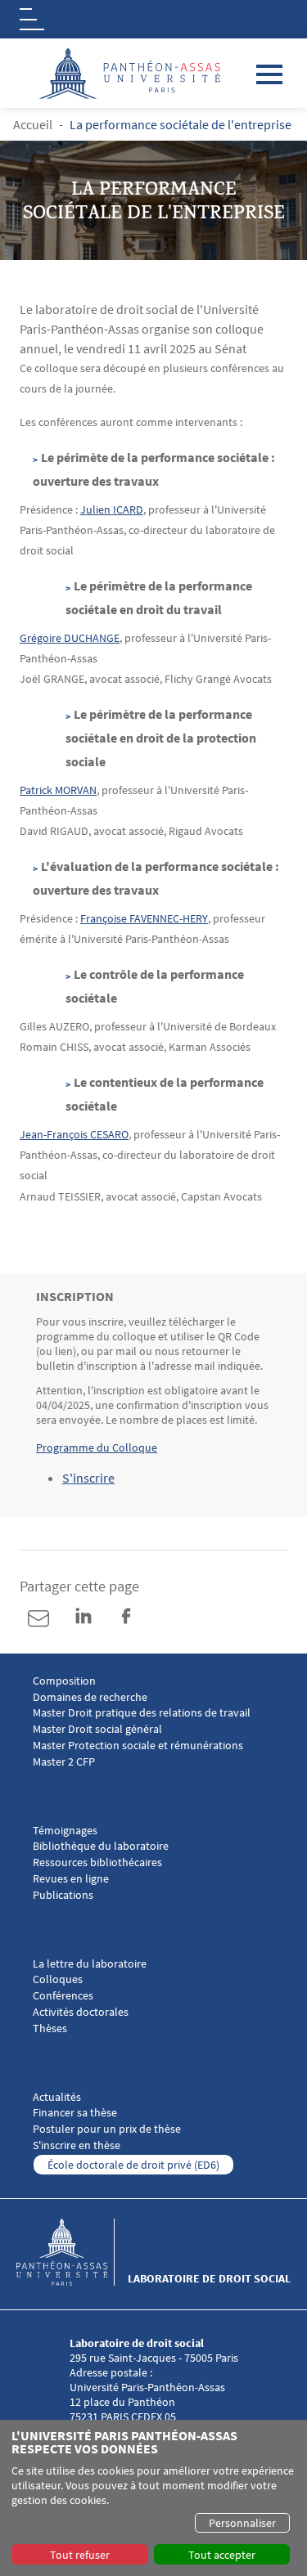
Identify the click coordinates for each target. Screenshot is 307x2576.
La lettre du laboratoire (90, 1964)
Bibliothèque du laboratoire (101, 1846)
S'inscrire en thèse (77, 2145)
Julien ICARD (112, 509)
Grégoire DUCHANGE (70, 638)
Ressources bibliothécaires (97, 1862)
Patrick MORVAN (58, 790)
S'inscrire (88, 1478)
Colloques (58, 1979)
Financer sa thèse (75, 2113)
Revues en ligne (71, 1879)
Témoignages (65, 1831)
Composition (64, 1681)
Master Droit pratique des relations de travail (142, 1713)
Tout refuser (80, 2555)
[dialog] (153, 2498)
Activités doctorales (81, 2012)
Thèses (50, 2028)
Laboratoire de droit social (209, 2278)
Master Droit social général (97, 1729)
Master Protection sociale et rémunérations (138, 1746)
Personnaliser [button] (242, 2523)
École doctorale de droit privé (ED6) (133, 2165)
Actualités (57, 2097)
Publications (63, 1895)
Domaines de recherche (90, 1697)
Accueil (33, 124)
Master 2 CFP (64, 1762)
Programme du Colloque (97, 1447)
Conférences (63, 1996)
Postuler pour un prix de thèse (107, 2129)
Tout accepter (222, 2555)
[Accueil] (72, 2252)
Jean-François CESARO (74, 1134)
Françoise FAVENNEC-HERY (144, 918)
